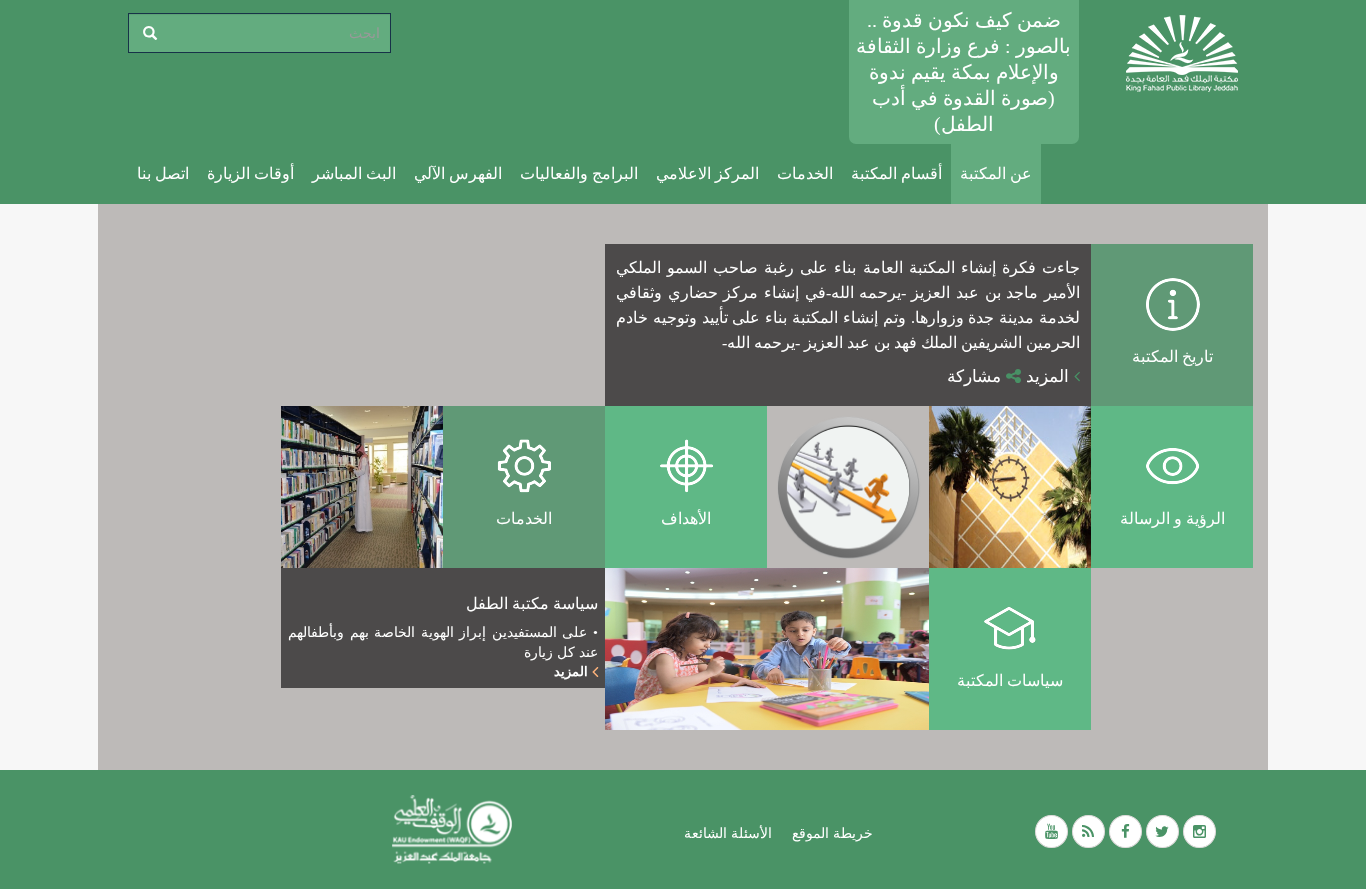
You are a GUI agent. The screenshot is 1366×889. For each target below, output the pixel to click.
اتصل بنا (163, 173)
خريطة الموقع (832, 833)
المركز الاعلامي (707, 173)
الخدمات (805, 173)
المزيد (1050, 376)
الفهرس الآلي (458, 173)
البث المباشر (354, 173)
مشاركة (976, 376)
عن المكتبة (996, 173)
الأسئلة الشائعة (728, 833)
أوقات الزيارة (250, 173)
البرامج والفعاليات (579, 173)
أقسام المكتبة (896, 173)
